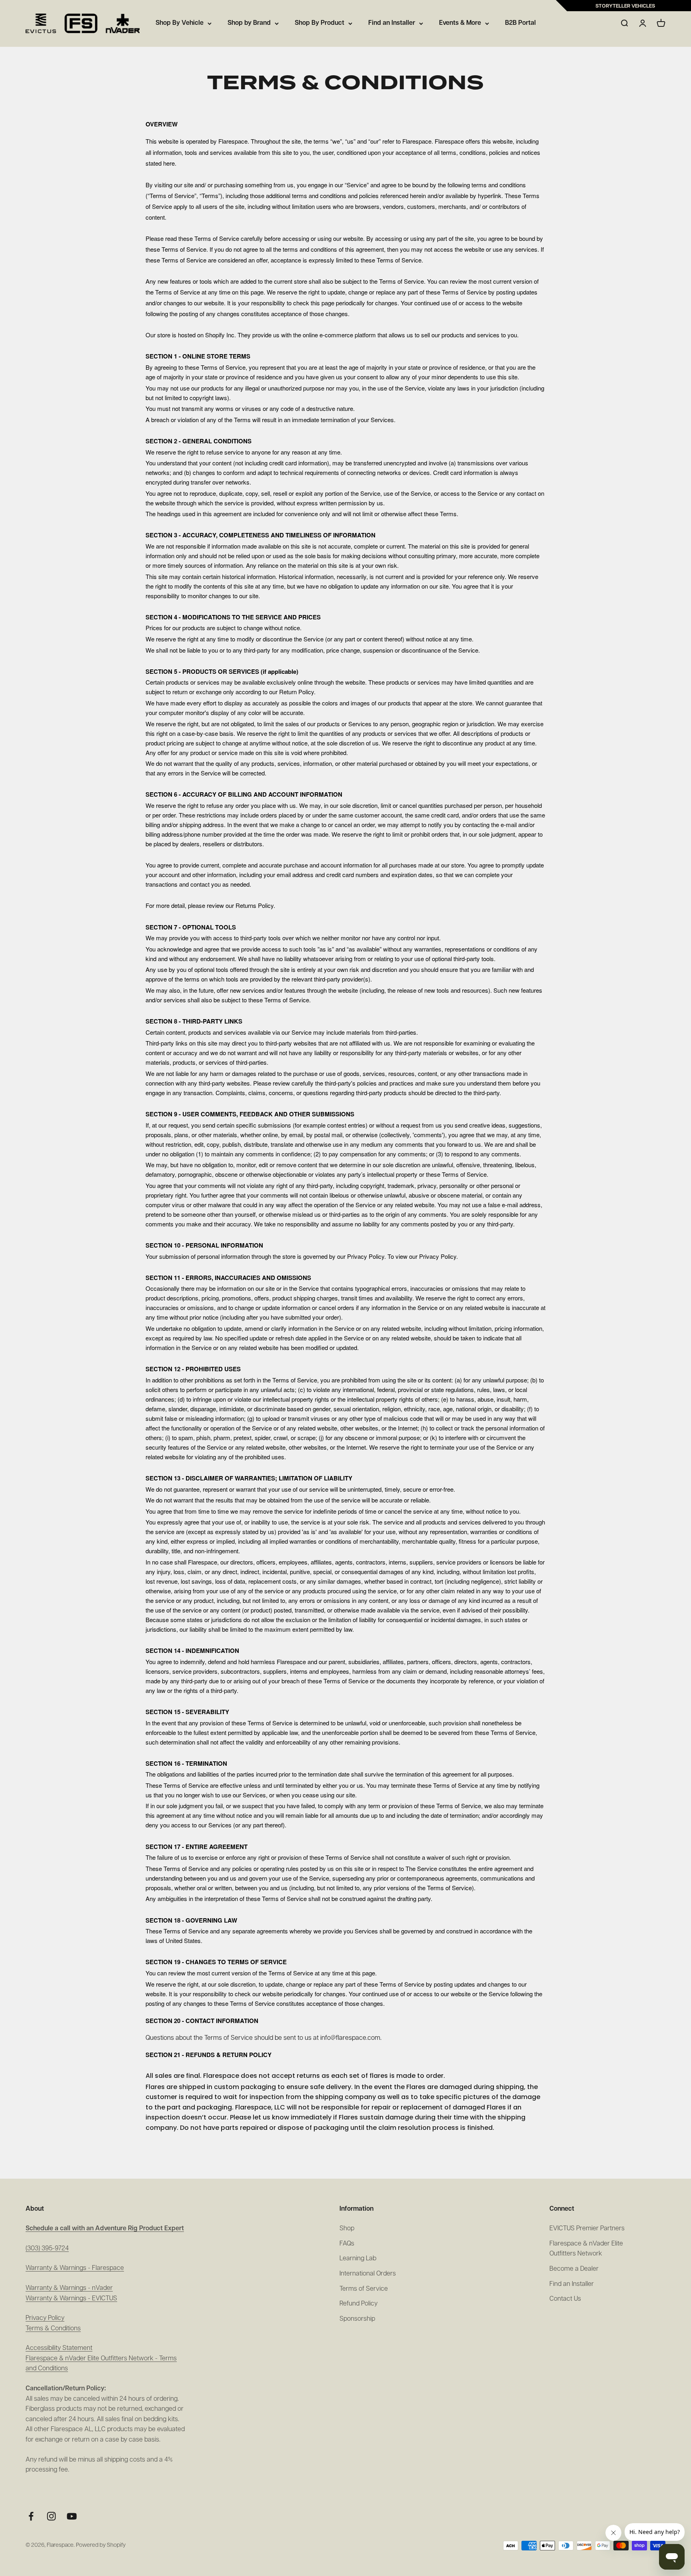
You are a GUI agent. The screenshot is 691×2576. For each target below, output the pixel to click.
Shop (347, 2229)
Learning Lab (358, 2259)
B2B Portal (520, 23)
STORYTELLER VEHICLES (625, 6)
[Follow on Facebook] (31, 2516)
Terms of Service (364, 2289)
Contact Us (565, 2299)
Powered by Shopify (101, 2545)
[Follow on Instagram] (51, 2516)
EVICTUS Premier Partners (587, 2229)
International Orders (368, 2274)
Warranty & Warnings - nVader (69, 2288)
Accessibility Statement (59, 2348)
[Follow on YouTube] (72, 2516)
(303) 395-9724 (47, 2249)
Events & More (460, 23)
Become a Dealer (574, 2269)
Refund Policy (358, 2304)
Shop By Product (320, 23)
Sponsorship (357, 2319)
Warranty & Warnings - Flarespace (75, 2268)
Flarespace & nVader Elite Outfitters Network (586, 2249)
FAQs (347, 2244)
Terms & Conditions (53, 2329)
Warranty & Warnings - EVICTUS (71, 2299)
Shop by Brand (249, 23)
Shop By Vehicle (180, 23)
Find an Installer (392, 23)
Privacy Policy (45, 2318)
